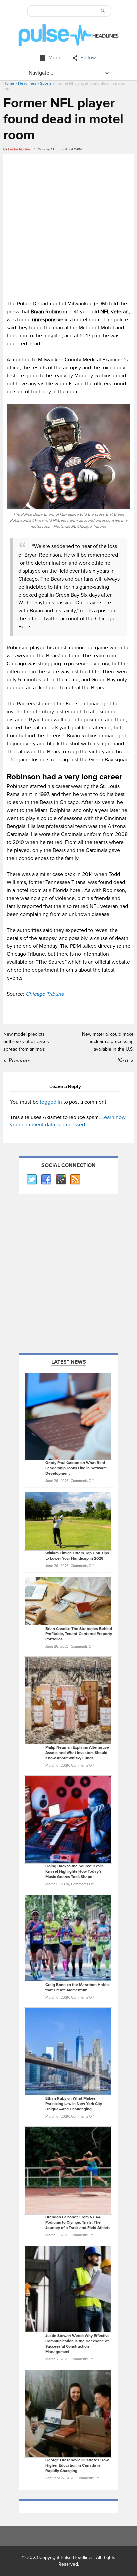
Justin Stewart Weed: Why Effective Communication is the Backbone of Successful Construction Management (77, 2344)
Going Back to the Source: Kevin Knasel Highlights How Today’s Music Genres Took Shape (74, 1872)
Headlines (27, 83)
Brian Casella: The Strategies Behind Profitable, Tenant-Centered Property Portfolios (79, 1634)
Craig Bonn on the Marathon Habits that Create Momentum (77, 1988)
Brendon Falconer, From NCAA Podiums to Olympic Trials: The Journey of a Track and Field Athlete (78, 2223)
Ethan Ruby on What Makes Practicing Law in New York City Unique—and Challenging (74, 2104)
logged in (51, 1102)
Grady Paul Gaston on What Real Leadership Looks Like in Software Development (76, 1468)
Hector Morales (19, 149)
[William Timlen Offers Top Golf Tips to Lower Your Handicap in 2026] (68, 1520)
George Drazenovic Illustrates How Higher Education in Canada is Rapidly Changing (77, 2465)
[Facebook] (46, 1180)
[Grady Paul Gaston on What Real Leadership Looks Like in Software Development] (68, 1416)
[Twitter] (31, 1180)
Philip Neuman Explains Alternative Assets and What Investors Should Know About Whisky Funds (77, 1753)
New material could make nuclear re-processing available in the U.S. (108, 1042)
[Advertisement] (68, 226)
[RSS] (75, 1180)
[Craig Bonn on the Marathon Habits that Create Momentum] (68, 1938)
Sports (46, 83)
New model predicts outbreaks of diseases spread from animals (26, 1042)
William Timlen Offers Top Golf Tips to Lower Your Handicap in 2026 (77, 1556)
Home (9, 83)
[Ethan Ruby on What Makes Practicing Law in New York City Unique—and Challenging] (68, 2052)
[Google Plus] (61, 1180)
